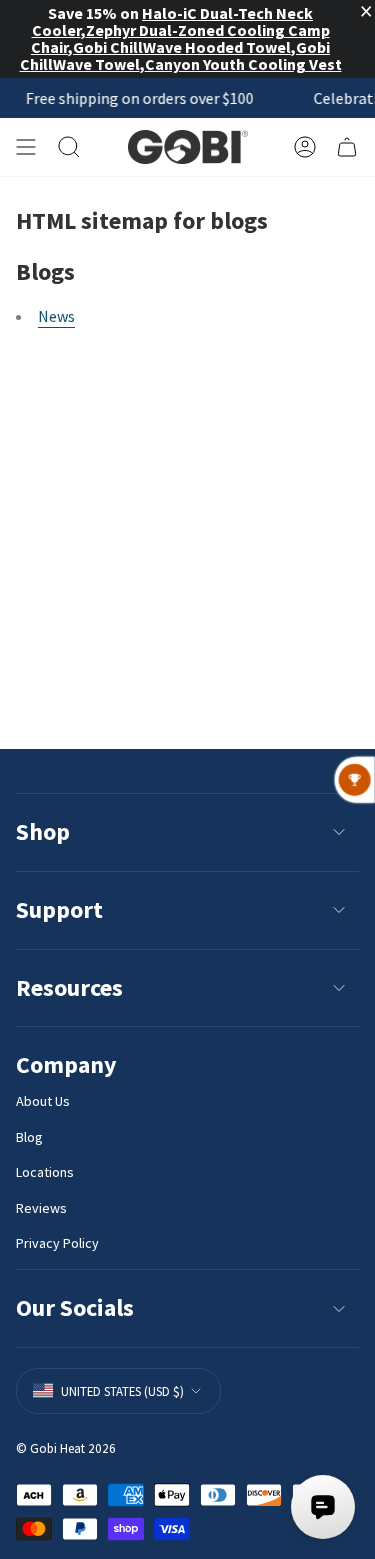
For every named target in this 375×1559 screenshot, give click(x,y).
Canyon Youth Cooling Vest (243, 64)
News (56, 316)
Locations (45, 1172)
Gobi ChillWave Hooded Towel (182, 47)
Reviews (41, 1208)
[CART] (347, 147)
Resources (69, 987)
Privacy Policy (57, 1243)
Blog (29, 1137)
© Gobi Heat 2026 (66, 1448)
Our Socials (75, 1307)
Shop (43, 831)
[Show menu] (26, 147)
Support (59, 909)
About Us (43, 1101)
